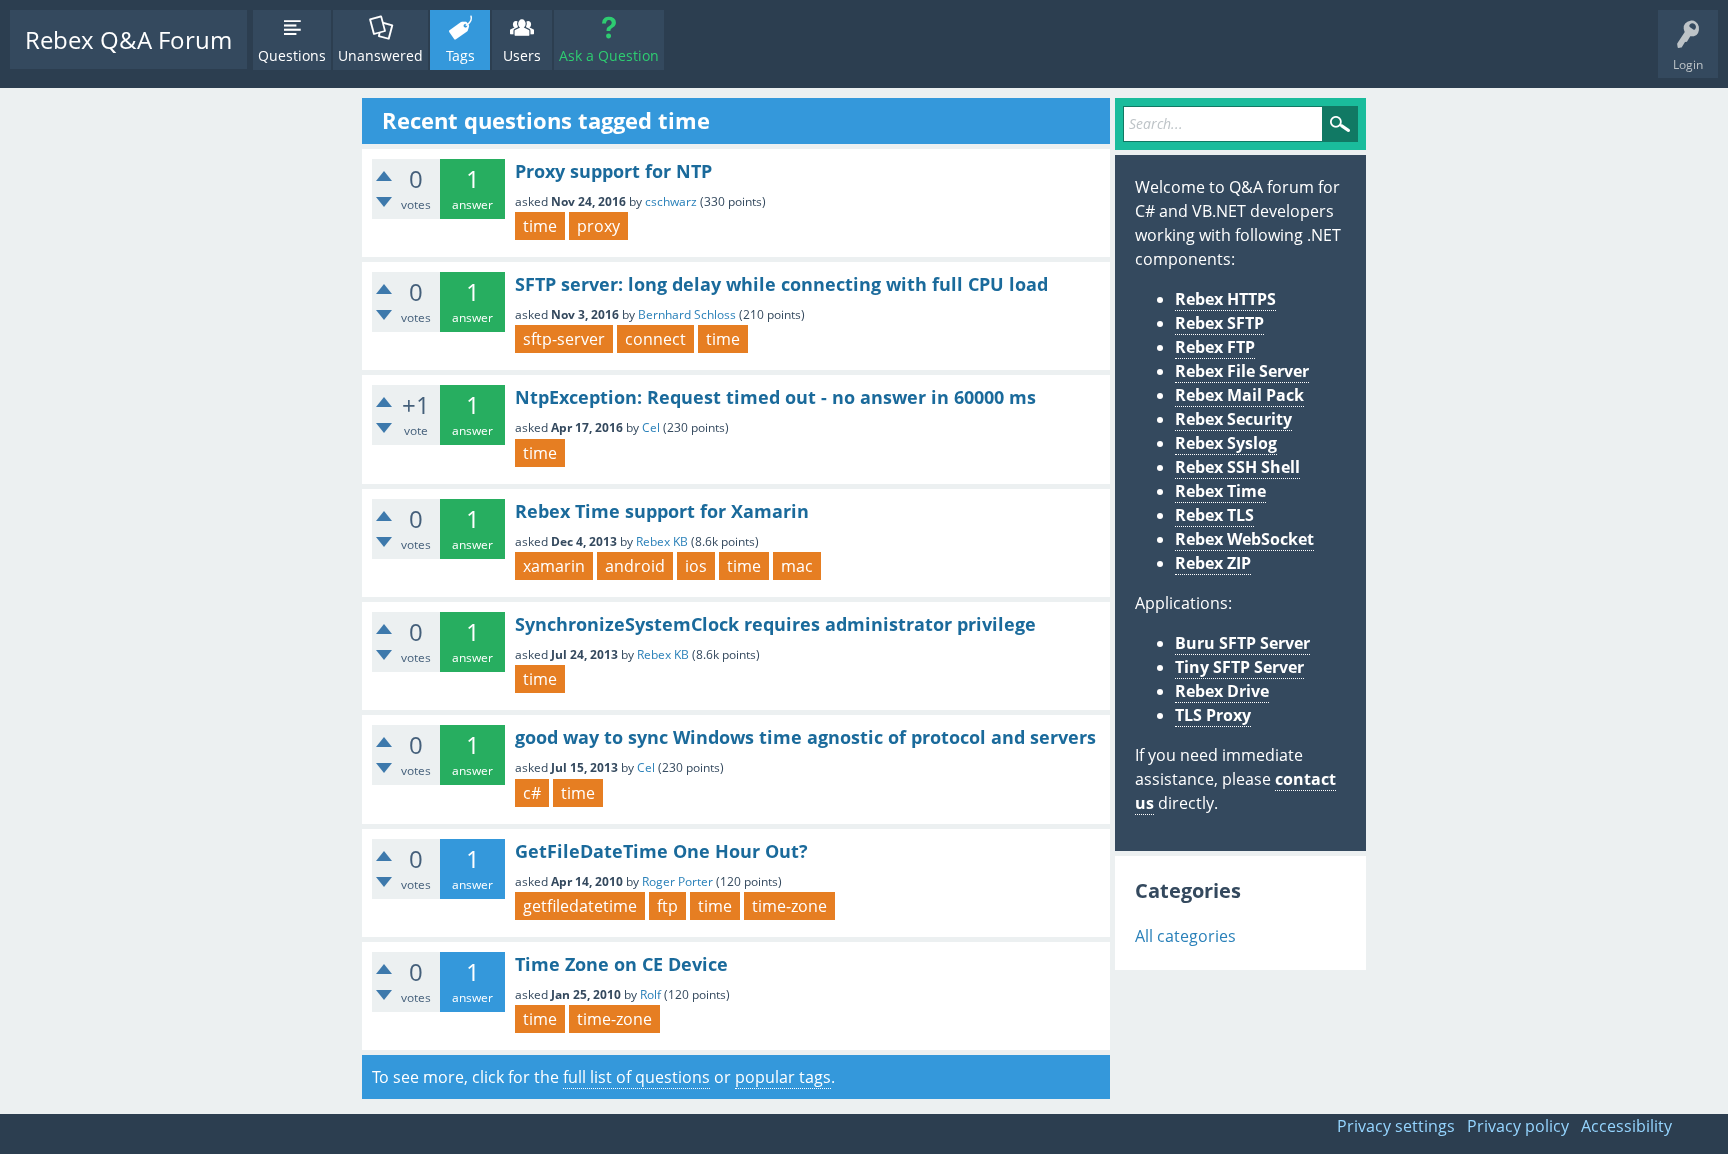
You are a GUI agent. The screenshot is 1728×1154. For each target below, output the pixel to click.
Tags (460, 55)
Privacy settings (1396, 1126)
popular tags (783, 1077)
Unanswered (380, 55)
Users (522, 55)
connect (655, 339)
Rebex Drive (1222, 691)
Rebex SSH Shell (1237, 467)
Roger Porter (677, 881)
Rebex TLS (1214, 515)
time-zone (789, 906)
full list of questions (636, 1077)
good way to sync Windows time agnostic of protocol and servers (805, 737)
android (635, 566)
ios (696, 566)
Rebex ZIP (1213, 563)
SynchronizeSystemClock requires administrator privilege (775, 624)
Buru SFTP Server (1242, 643)
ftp (667, 906)
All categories (1185, 936)
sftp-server (564, 339)
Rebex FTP (1215, 347)
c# (532, 793)
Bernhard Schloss (687, 314)
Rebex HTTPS (1225, 299)
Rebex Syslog (1226, 443)
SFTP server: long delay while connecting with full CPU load (781, 284)
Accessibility (1626, 1126)
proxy (598, 226)
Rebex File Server (1242, 371)
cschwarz (671, 201)
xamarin (554, 566)
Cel (651, 427)
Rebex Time (1220, 491)
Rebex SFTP (1219, 323)
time (540, 226)
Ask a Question (609, 55)
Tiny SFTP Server (1239, 667)
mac (797, 566)
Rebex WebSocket (1244, 539)
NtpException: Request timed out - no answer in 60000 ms (775, 397)
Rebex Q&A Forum (128, 39)
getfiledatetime (580, 906)
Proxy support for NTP (613, 171)
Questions (292, 55)
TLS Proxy (1213, 715)
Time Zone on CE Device (621, 964)
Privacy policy (1518, 1126)
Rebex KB (662, 541)
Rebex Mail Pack (1239, 395)
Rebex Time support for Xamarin (662, 511)
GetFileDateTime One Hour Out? (661, 851)
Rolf (650, 994)
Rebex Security (1233, 419)
